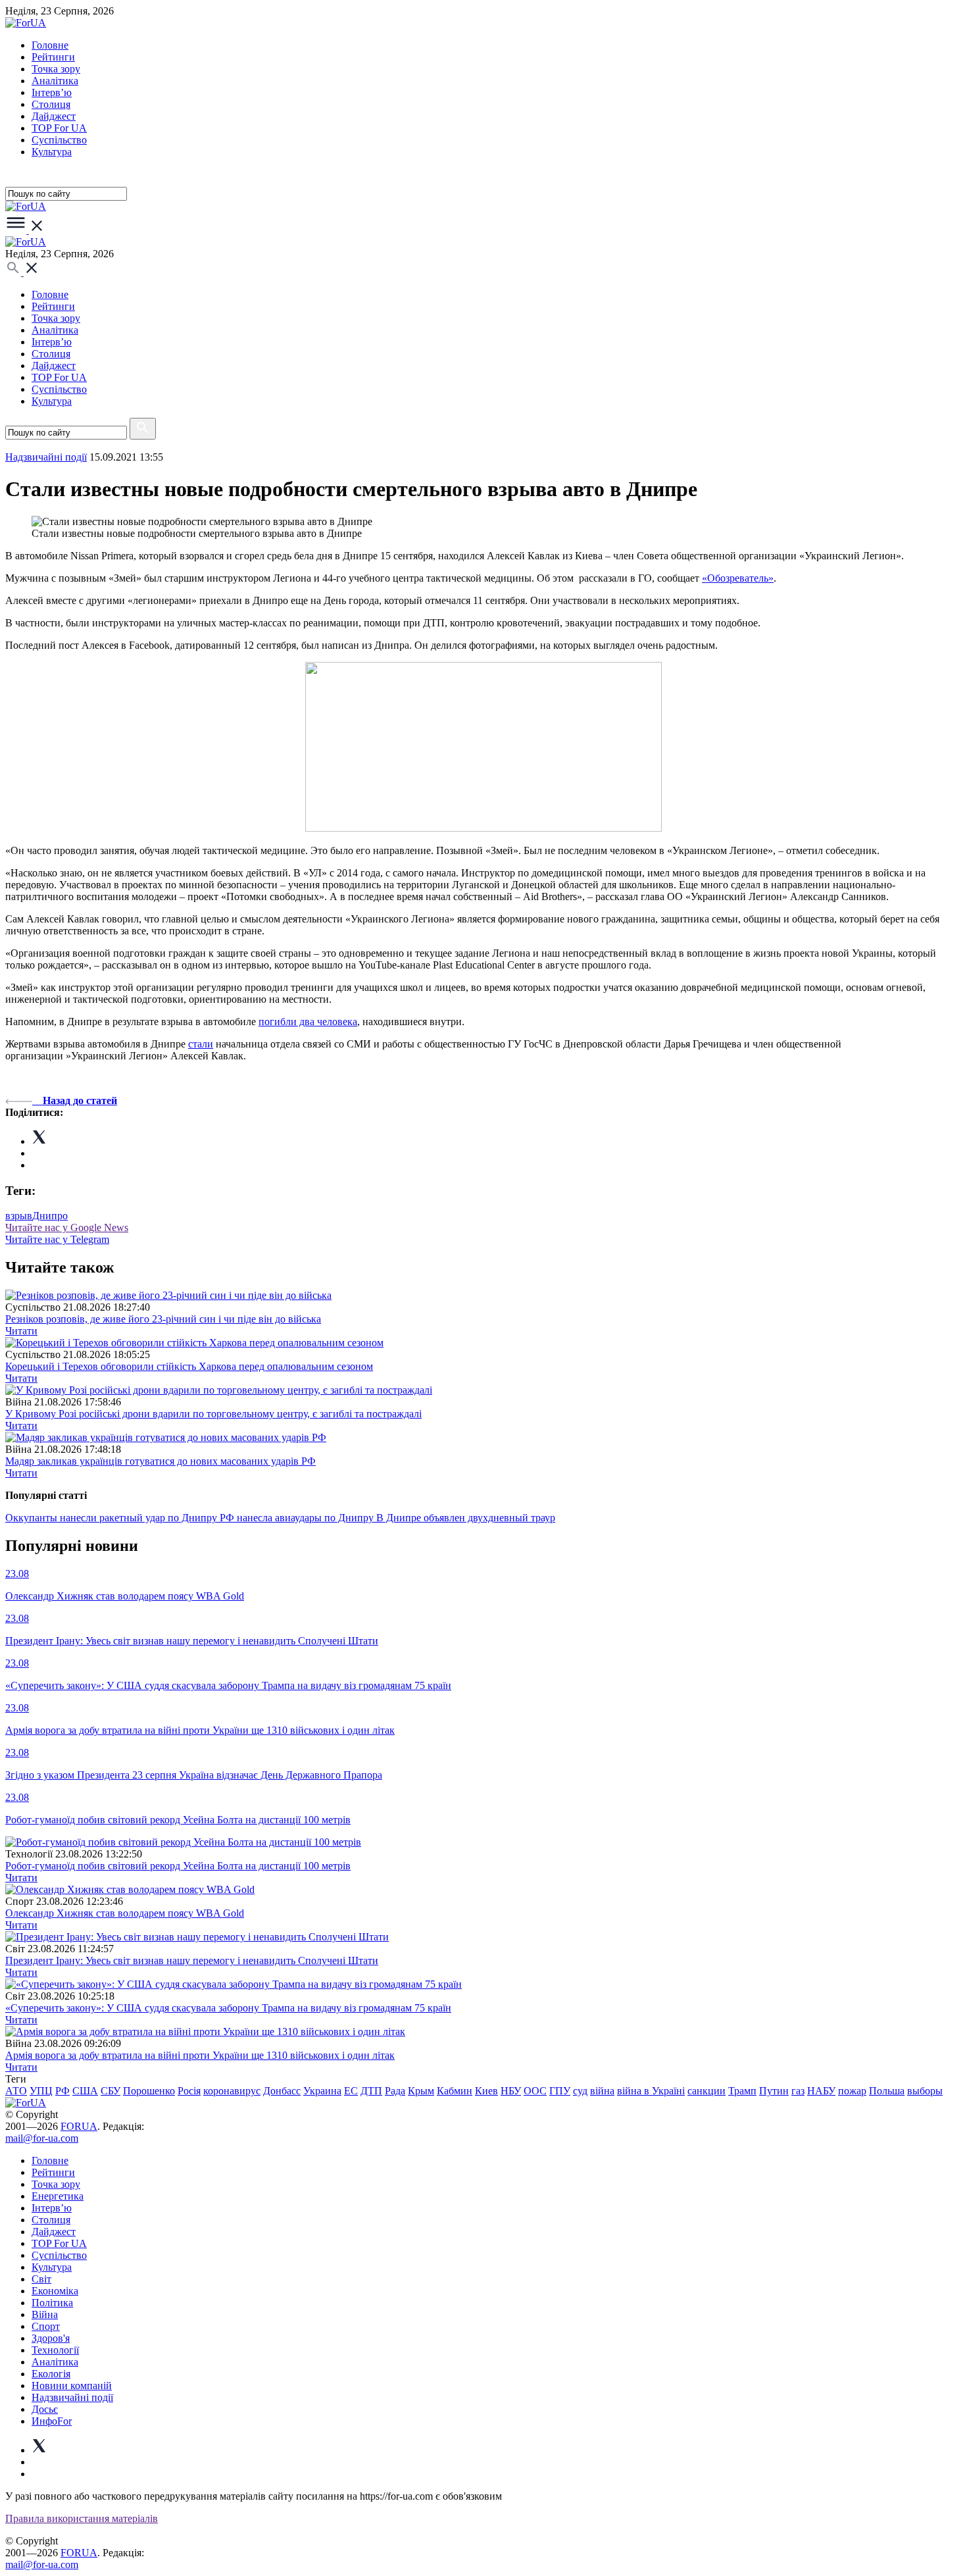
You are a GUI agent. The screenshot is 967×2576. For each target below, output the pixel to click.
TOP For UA (59, 128)
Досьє (45, 2409)
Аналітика (55, 81)
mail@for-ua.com (42, 2138)
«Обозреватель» (738, 578)
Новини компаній (72, 2386)
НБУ (511, 2091)
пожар (852, 2091)
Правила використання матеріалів (82, 2518)
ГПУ (560, 2091)
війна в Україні (651, 2091)
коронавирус (232, 2091)
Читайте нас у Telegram (57, 1239)
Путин (774, 2091)
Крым (421, 2091)
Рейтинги (53, 57)
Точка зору (56, 69)
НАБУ (821, 2091)
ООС (535, 2091)
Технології (55, 2350)
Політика (52, 2303)
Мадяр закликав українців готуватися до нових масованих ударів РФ (161, 1461)
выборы (925, 2091)
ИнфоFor (52, 2421)
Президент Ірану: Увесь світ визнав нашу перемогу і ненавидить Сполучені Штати (192, 1960)
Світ (41, 2279)
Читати (21, 1331)
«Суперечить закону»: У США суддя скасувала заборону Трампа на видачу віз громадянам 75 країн (228, 2008)
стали (201, 1044)
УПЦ (41, 2091)
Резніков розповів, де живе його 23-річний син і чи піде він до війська (163, 1319)
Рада (395, 2091)
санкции (707, 2091)
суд (580, 2091)
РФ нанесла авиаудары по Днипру (298, 1518)
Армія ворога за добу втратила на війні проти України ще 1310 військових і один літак (200, 2055)
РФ (62, 2091)
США (85, 2091)
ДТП (371, 2091)
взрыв (19, 1216)
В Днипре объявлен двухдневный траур (466, 1518)
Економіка (55, 2291)
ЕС (351, 2091)
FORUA (79, 2126)
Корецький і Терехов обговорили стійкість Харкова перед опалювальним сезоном (189, 1366)
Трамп (742, 2091)
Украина (322, 2091)
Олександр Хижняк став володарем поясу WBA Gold (125, 1913)
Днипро (50, 1216)
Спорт (46, 2326)
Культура (52, 152)
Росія (189, 2091)
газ (798, 2091)
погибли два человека (308, 1022)
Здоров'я (51, 2338)
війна (602, 2091)
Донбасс (282, 2091)
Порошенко (149, 2091)
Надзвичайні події (46, 457)
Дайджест (54, 116)
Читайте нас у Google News (67, 1227)
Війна (45, 2314)
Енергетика (58, 2196)
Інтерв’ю (52, 92)
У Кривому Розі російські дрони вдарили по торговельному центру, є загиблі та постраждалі (213, 1414)
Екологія (51, 2374)
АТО (16, 2091)
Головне (50, 45)
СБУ (111, 2091)
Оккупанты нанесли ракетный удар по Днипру (112, 1518)
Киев (486, 2091)
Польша (887, 2091)
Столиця (51, 104)
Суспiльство (59, 140)
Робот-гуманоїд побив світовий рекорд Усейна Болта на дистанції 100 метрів (178, 1866)
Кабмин (455, 2091)
